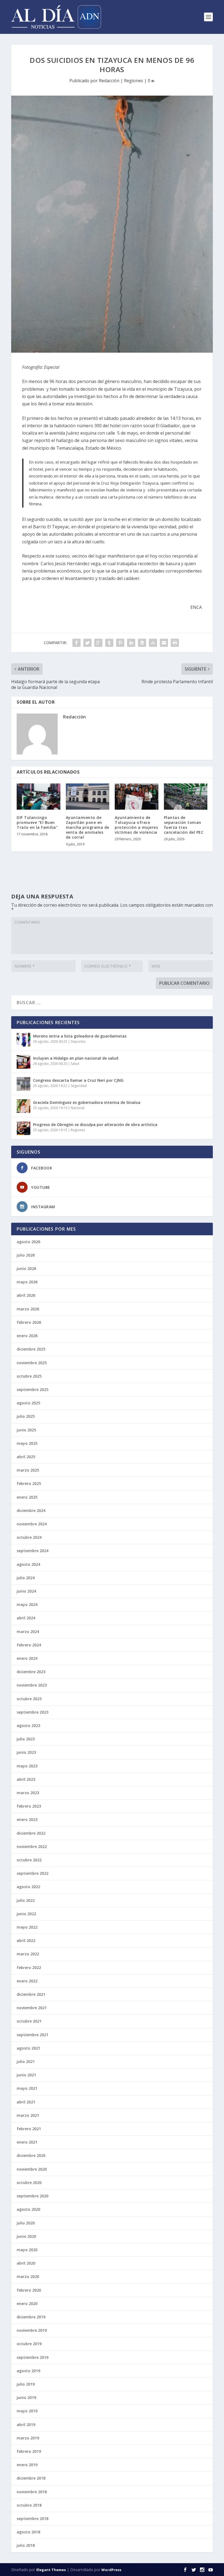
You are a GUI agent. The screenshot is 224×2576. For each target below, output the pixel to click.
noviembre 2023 (32, 1685)
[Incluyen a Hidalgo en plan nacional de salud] (23, 1062)
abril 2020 (26, 2263)
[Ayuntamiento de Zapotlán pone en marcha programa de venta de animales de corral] (88, 797)
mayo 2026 (27, 1282)
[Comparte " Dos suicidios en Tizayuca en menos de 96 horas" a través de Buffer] (142, 643)
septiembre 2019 (33, 2357)
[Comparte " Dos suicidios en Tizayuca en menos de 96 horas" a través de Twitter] (87, 643)
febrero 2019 (29, 2451)
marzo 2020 (28, 2276)
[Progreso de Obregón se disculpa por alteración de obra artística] (23, 1128)
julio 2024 (26, 1578)
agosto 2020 (28, 2209)
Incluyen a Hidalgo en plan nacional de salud (76, 1058)
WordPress (111, 2570)
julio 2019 (26, 2384)
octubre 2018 (29, 2505)
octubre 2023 (29, 1699)
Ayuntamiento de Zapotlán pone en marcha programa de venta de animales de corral (88, 827)
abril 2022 (26, 1940)
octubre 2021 (29, 2021)
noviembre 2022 (32, 1846)
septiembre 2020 (33, 2196)
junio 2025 (26, 1430)
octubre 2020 (29, 2182)
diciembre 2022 (31, 1833)
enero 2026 (27, 1336)
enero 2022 (27, 1981)
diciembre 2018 (31, 2478)
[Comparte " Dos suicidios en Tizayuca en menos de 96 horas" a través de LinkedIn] (131, 643)
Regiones (134, 81)
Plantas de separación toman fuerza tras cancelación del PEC (184, 825)
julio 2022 (26, 1900)
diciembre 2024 (31, 1510)
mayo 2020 (27, 2250)
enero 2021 (27, 2142)
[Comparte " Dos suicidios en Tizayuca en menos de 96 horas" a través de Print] (175, 643)
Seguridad (79, 1086)
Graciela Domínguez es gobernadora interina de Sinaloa (87, 1102)
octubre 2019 (29, 2344)
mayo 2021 (27, 2088)
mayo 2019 (27, 2411)
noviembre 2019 (32, 2330)
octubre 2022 (29, 1860)
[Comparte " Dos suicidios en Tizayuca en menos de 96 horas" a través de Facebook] (76, 643)
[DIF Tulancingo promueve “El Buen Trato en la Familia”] (39, 797)
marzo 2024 (28, 1632)
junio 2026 (26, 1268)
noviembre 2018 (32, 2492)
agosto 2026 (28, 1242)
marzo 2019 (28, 2438)
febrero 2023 (29, 1806)
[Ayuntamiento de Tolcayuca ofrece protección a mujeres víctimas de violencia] (137, 797)
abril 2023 (26, 1779)
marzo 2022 (28, 1954)
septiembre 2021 (33, 2035)
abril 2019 (26, 2425)
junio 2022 (26, 1914)
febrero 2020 (29, 2290)
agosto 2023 (28, 1725)
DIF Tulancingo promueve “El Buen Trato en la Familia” (37, 822)
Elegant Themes (51, 2570)
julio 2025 (26, 1416)
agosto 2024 (28, 1564)
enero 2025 (27, 1497)
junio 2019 (26, 2397)
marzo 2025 (28, 1470)
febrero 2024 (29, 1645)
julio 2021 (26, 2061)
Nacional (78, 1108)
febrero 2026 (29, 1322)
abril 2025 (26, 1457)
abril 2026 (26, 1295)
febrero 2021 (29, 2129)
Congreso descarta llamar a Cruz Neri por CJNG (78, 1080)
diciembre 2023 (31, 1672)
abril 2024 (26, 1618)
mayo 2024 (27, 1604)
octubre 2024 (29, 1537)
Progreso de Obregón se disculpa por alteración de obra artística (95, 1125)
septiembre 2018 (33, 2518)
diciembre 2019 (31, 2317)
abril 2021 (26, 2102)
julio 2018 (26, 2545)
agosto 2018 (28, 2532)
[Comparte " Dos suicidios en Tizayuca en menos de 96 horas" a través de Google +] (98, 643)
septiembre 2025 (33, 1389)
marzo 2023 (28, 1793)
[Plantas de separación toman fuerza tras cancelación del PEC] (186, 797)
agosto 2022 (28, 1887)
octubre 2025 (29, 1376)
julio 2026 (26, 1255)
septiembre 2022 (33, 1873)
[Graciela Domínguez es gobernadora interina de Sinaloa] (23, 1106)
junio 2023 (26, 1752)
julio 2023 (26, 1739)
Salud (75, 1064)
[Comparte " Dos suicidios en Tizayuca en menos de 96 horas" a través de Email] (164, 643)
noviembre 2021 (32, 2008)
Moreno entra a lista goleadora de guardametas (80, 1036)
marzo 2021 (28, 2115)
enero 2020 (27, 2304)
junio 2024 (26, 1591)
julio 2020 (26, 2223)
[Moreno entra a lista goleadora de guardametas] (23, 1040)
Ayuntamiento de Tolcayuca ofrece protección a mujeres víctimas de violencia (136, 825)
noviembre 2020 (32, 2169)
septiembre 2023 (33, 1712)
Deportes (78, 1041)
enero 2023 (27, 1819)
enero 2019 (27, 2465)
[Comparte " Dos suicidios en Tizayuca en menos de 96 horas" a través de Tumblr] (109, 643)
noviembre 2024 (32, 1524)
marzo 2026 (28, 1309)
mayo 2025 (27, 1443)
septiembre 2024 (33, 1551)
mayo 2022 (27, 1927)
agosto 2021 (28, 2048)
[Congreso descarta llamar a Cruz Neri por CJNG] (23, 1084)
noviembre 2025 (32, 1363)
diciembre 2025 (31, 1349)
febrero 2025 (29, 1483)
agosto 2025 (28, 1403)
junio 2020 (26, 2236)
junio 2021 (26, 2075)
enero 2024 (27, 1658)
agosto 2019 (28, 2371)
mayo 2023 (27, 1766)
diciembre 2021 (31, 1994)
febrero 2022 (29, 1968)
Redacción (109, 81)
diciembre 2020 (31, 2155)
